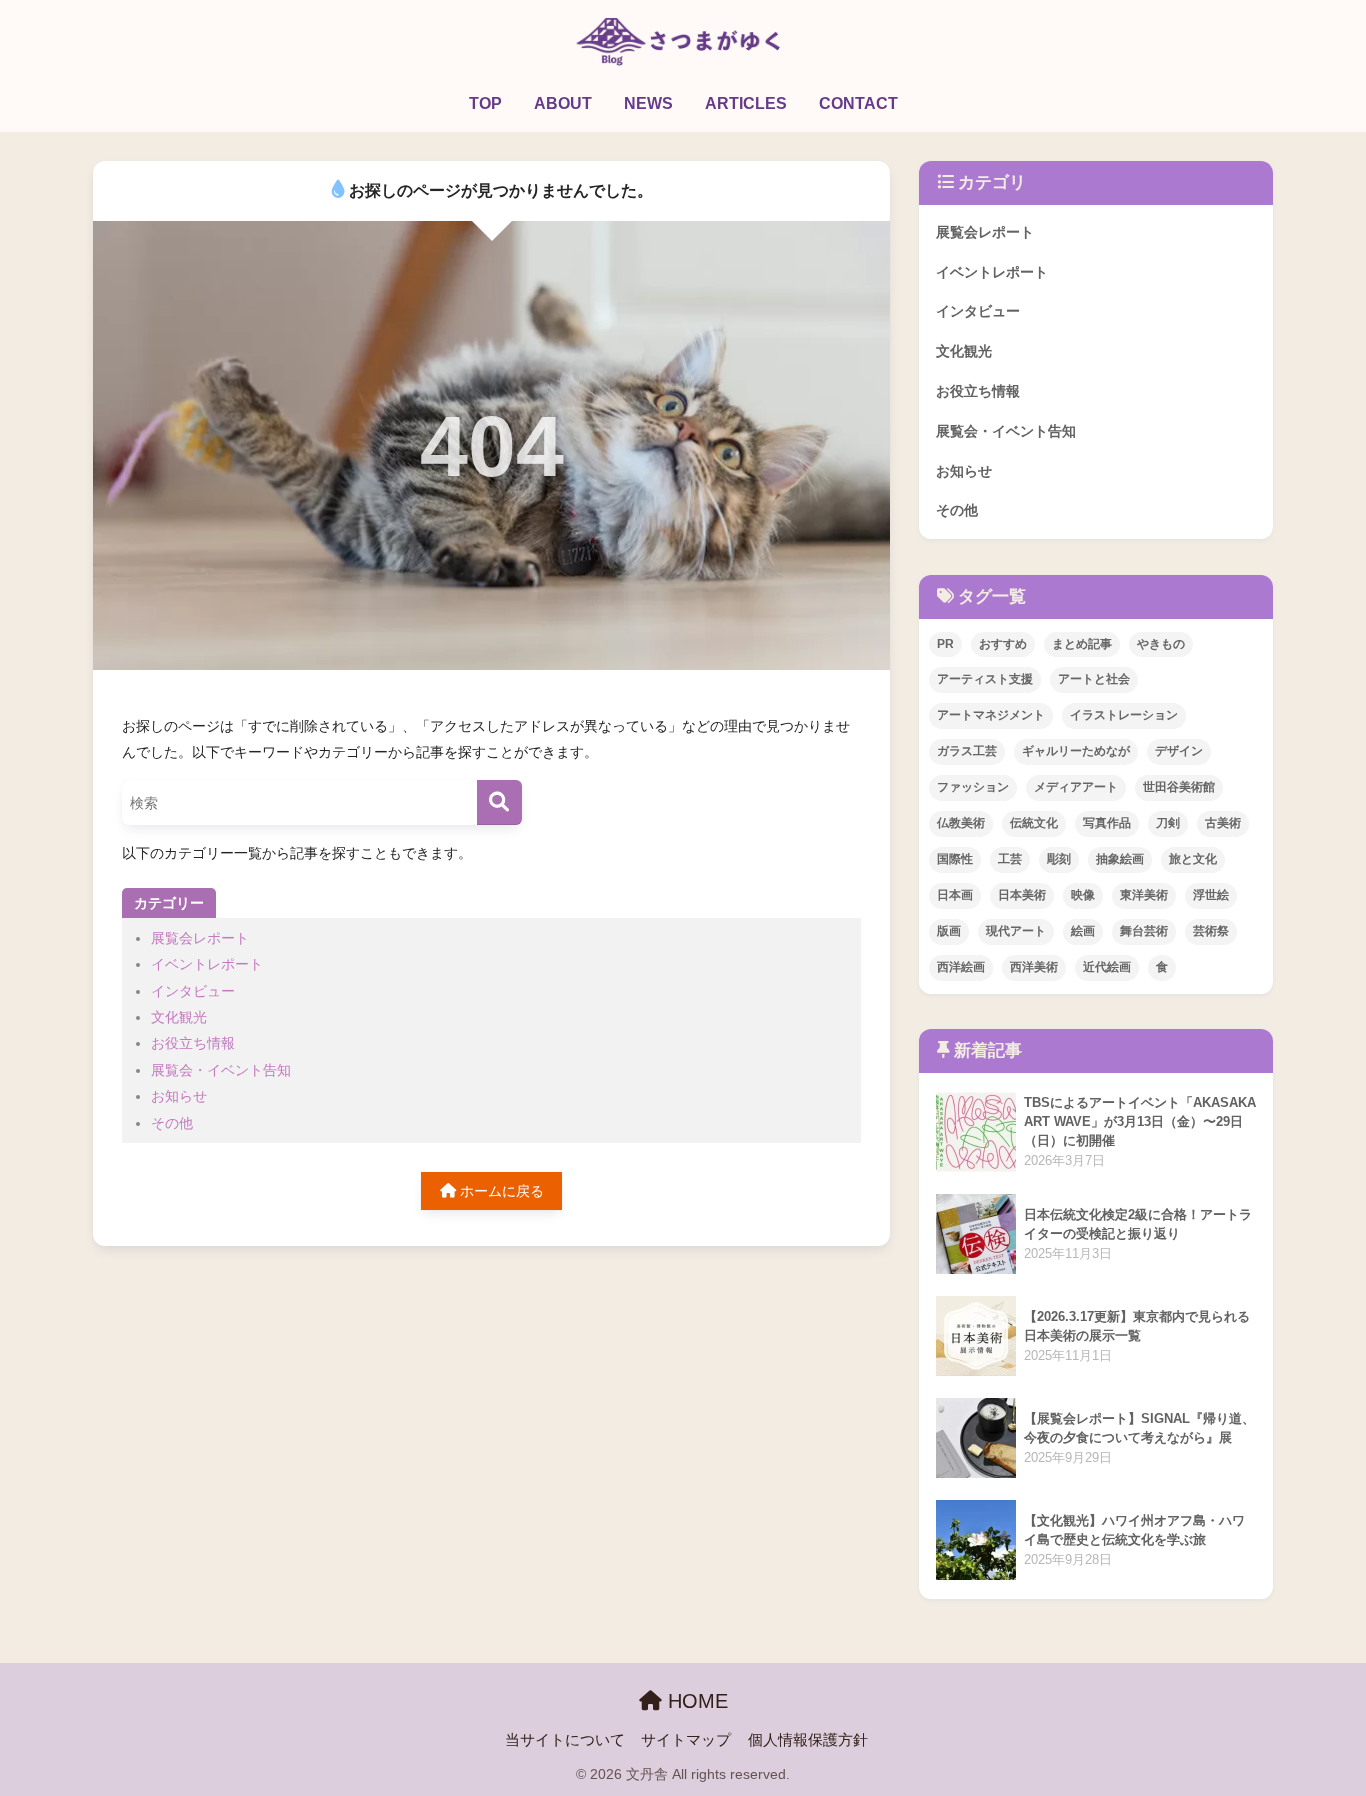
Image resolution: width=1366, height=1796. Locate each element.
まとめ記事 (1082, 644)
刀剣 (1168, 823)
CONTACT (858, 103)
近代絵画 (1107, 967)
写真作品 (1107, 823)
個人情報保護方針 (808, 1740)
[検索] (499, 802)
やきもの (1161, 644)
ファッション (973, 787)
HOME (695, 1701)
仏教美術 (961, 823)
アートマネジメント (991, 715)
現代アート (1016, 931)
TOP (485, 103)
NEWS (648, 103)
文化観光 (179, 1017)
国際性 (955, 859)
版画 (949, 931)
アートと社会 (1094, 679)
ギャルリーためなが (1076, 751)
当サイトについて (565, 1740)
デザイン (1179, 751)
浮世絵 (1211, 895)
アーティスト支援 (985, 679)
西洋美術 (1034, 967)
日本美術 (1022, 895)
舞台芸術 (1144, 931)
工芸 (1010, 859)
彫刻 (1059, 859)
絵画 (1083, 931)
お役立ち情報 (193, 1043)
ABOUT (563, 103)
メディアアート (1076, 787)
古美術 (1223, 823)
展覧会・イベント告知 (221, 1070)
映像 (1083, 895)
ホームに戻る (500, 1191)
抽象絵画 (1120, 859)
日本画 (955, 895)
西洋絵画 (961, 967)
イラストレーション (1124, 715)
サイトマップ (686, 1740)
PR (945, 644)
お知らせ (179, 1096)
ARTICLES (746, 103)
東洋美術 (1144, 895)
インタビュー (193, 991)
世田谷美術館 (1179, 787)
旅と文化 (1193, 859)
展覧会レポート (200, 938)
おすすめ (1003, 644)
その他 (172, 1123)
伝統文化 (1034, 823)
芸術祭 (1211, 931)
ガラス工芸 (967, 751)
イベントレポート (207, 964)
